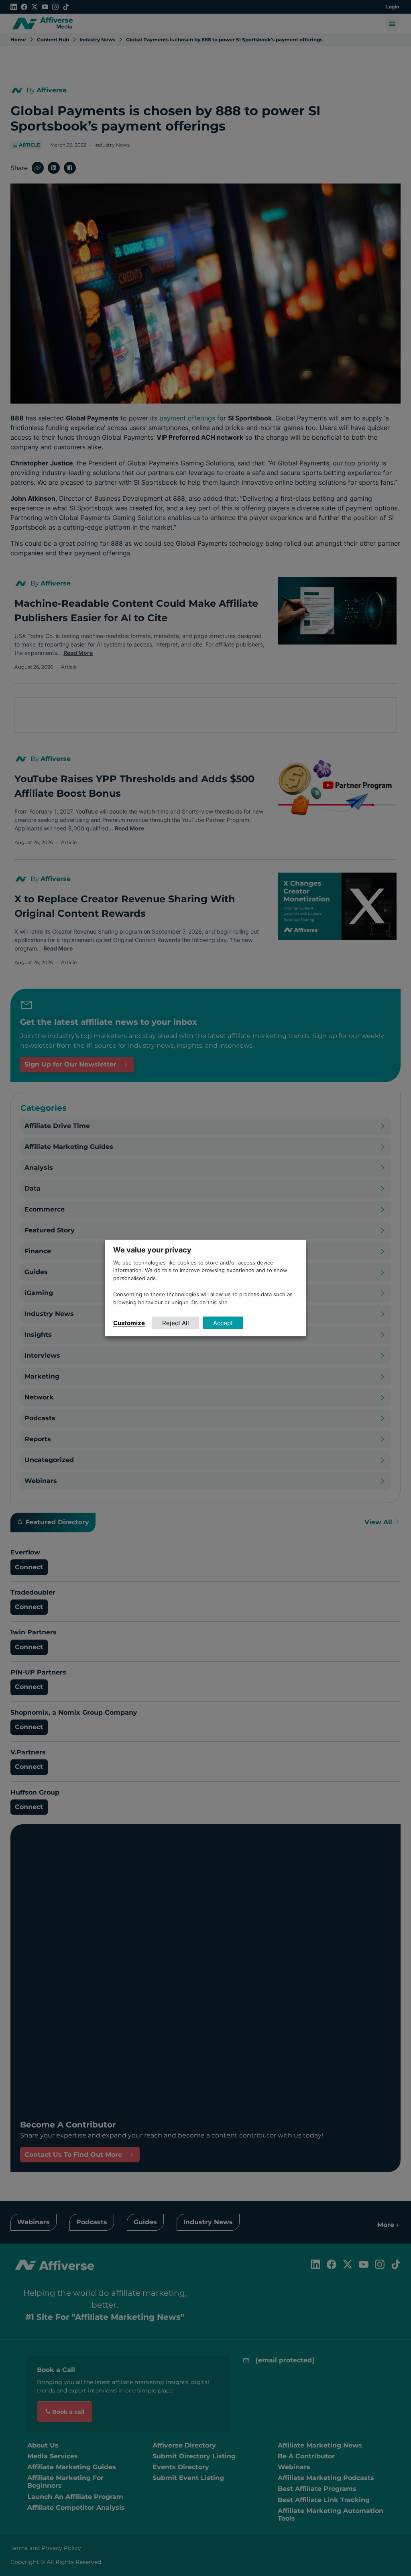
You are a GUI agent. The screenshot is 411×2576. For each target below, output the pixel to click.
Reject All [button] (176, 1323)
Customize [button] (129, 1323)
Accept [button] (223, 1323)
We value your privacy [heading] (152, 1249)
